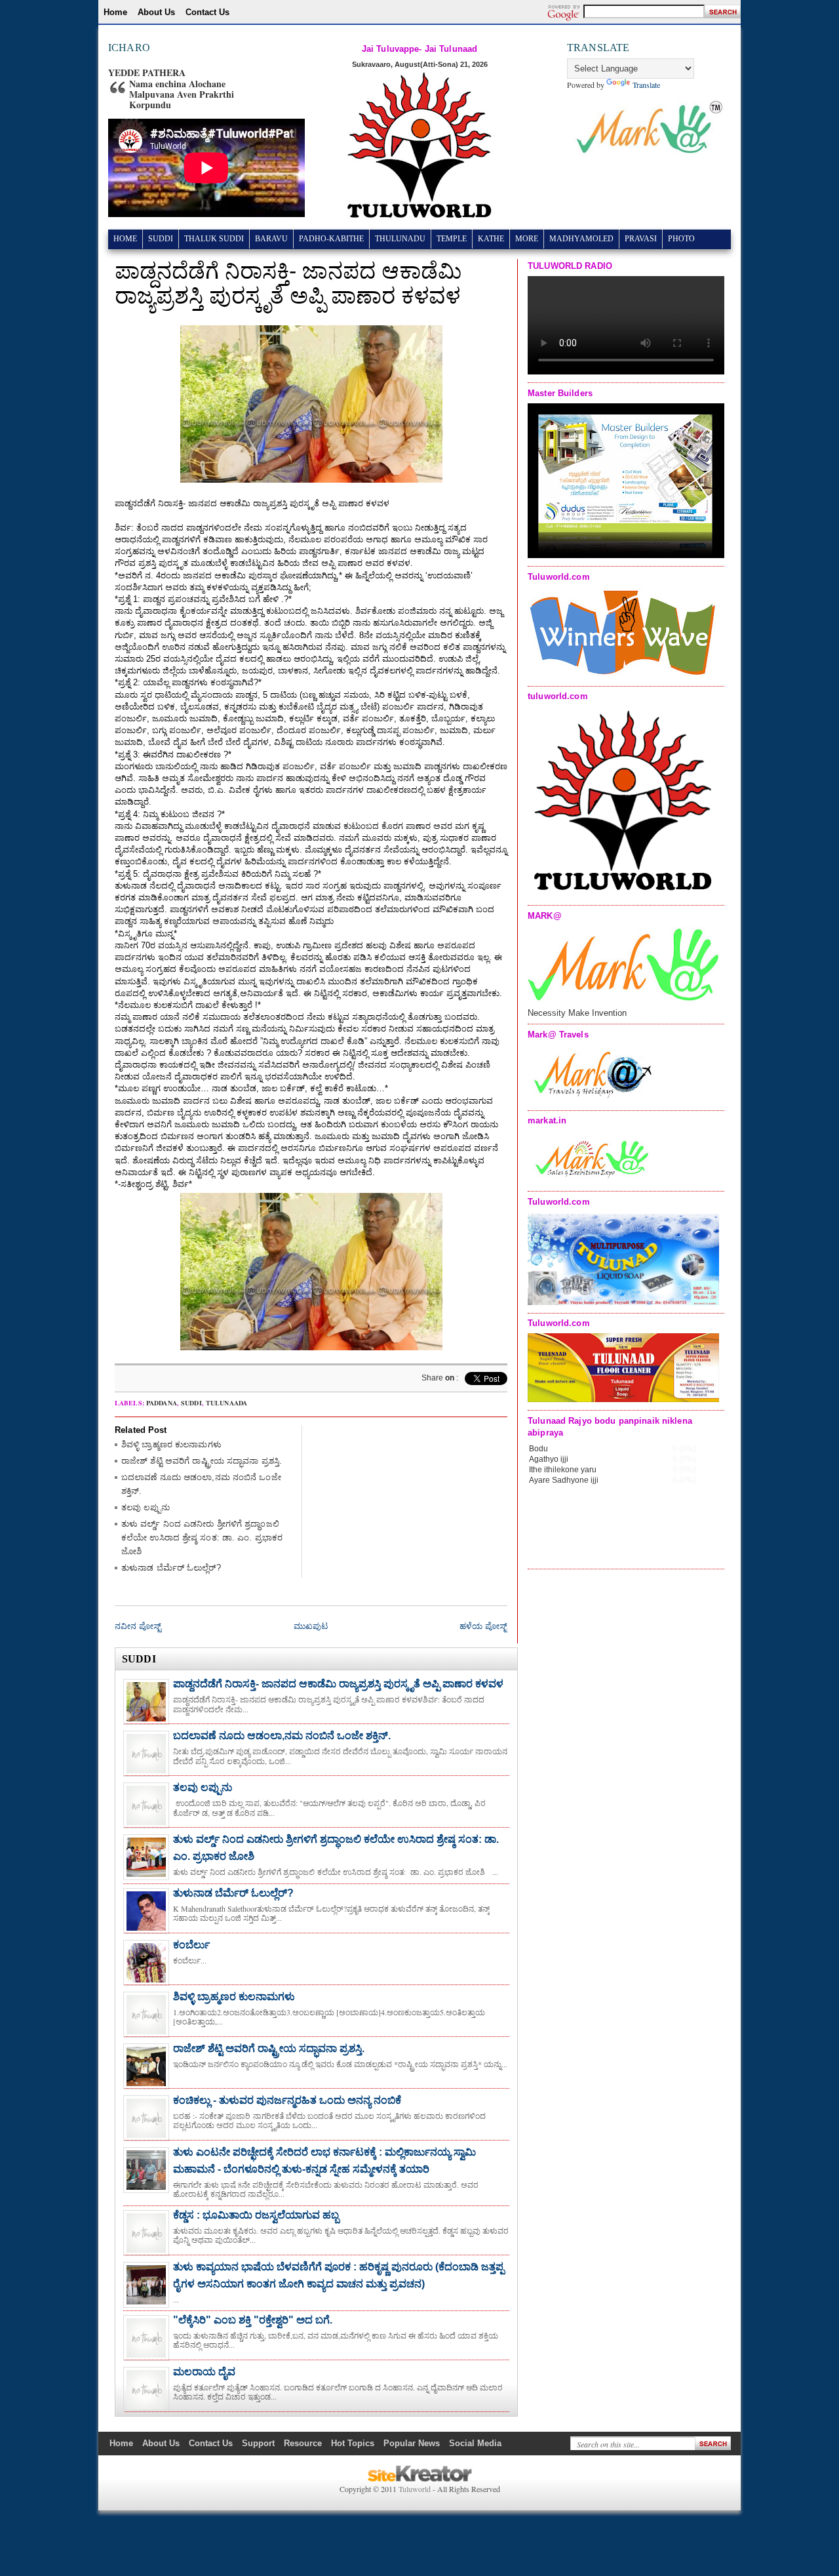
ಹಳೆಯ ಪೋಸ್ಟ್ (483, 1626)
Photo (681, 239)
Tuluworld (415, 2489)
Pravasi (641, 239)
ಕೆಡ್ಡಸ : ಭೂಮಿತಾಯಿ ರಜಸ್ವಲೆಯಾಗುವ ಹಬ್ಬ (256, 2215)
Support (258, 2443)
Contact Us (207, 12)
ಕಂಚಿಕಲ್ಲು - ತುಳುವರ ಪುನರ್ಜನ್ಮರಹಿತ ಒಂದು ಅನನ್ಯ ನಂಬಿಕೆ (287, 2100)
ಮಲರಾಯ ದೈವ (204, 2372)
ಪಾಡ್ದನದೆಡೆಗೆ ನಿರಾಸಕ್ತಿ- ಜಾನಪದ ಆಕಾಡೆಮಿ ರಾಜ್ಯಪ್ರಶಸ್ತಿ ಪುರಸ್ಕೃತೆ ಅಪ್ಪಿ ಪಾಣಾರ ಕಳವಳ (338, 1684)
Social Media (475, 2443)
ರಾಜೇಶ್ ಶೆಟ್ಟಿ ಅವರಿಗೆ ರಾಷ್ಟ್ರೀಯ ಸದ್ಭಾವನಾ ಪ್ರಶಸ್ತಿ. (202, 1461)
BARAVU (271, 239)
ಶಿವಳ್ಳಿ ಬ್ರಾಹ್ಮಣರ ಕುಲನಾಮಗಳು (171, 1444)
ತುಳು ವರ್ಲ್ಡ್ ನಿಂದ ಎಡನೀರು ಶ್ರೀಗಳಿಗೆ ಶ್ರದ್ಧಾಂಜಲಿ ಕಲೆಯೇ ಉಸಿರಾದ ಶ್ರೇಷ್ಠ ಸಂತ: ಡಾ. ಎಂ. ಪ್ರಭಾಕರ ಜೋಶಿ (202, 1538)
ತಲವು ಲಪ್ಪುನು (146, 1507)
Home (115, 12)
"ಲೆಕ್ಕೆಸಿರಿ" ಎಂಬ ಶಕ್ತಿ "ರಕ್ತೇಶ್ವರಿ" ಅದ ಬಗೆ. (253, 2320)
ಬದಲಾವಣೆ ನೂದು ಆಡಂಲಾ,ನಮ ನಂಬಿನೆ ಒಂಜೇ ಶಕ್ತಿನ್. (282, 1736)
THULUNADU (400, 239)
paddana (162, 1403)
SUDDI (161, 239)
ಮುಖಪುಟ (311, 1626)
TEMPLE (452, 239)
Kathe (491, 239)
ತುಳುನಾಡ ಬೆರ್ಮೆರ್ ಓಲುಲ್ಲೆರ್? (171, 1568)
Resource (303, 2443)
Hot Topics (353, 2443)
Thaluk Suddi (214, 239)
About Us (156, 12)
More (527, 239)
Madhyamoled (581, 239)
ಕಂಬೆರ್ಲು (191, 1945)
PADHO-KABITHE (331, 239)
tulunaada (226, 1403)
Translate (646, 85)
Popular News (412, 2443)
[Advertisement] (409, 1507)
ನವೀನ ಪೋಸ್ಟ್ (138, 1626)
